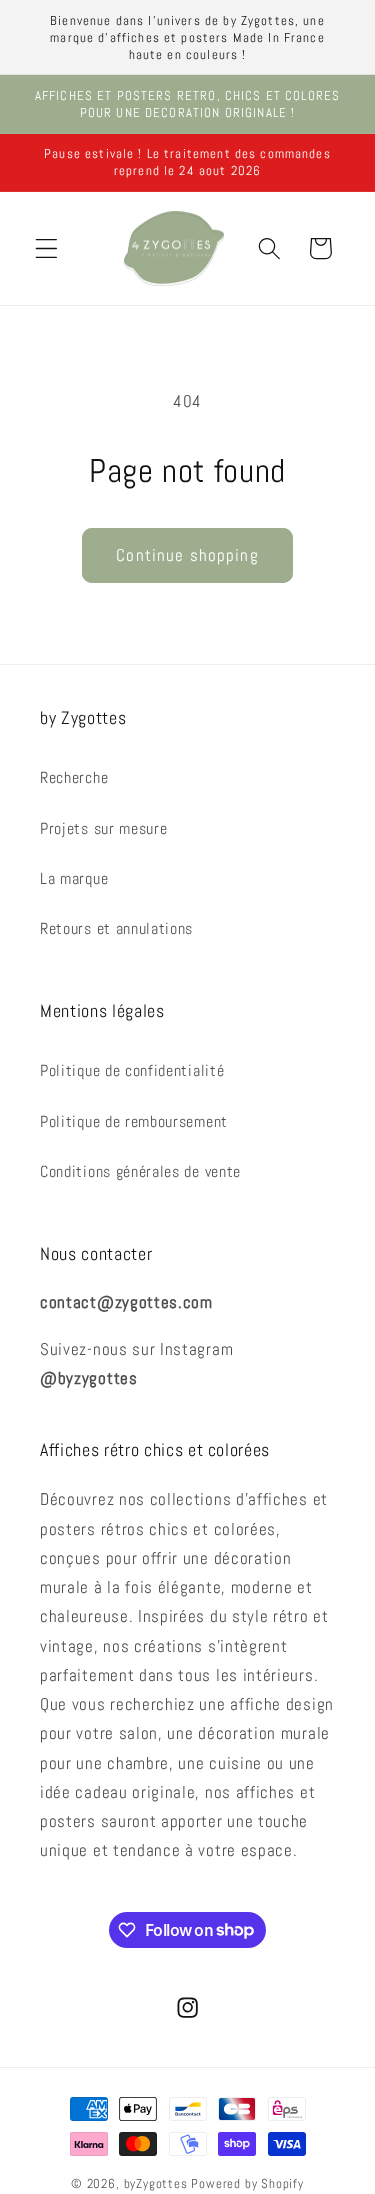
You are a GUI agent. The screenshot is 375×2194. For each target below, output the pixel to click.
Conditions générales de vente (140, 1171)
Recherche (74, 777)
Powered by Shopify (247, 2184)
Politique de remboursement (134, 1121)
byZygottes (156, 2184)
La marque (74, 878)
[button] (46, 248)
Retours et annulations (116, 928)
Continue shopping (187, 555)
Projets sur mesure (103, 828)
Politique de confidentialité (132, 1070)
